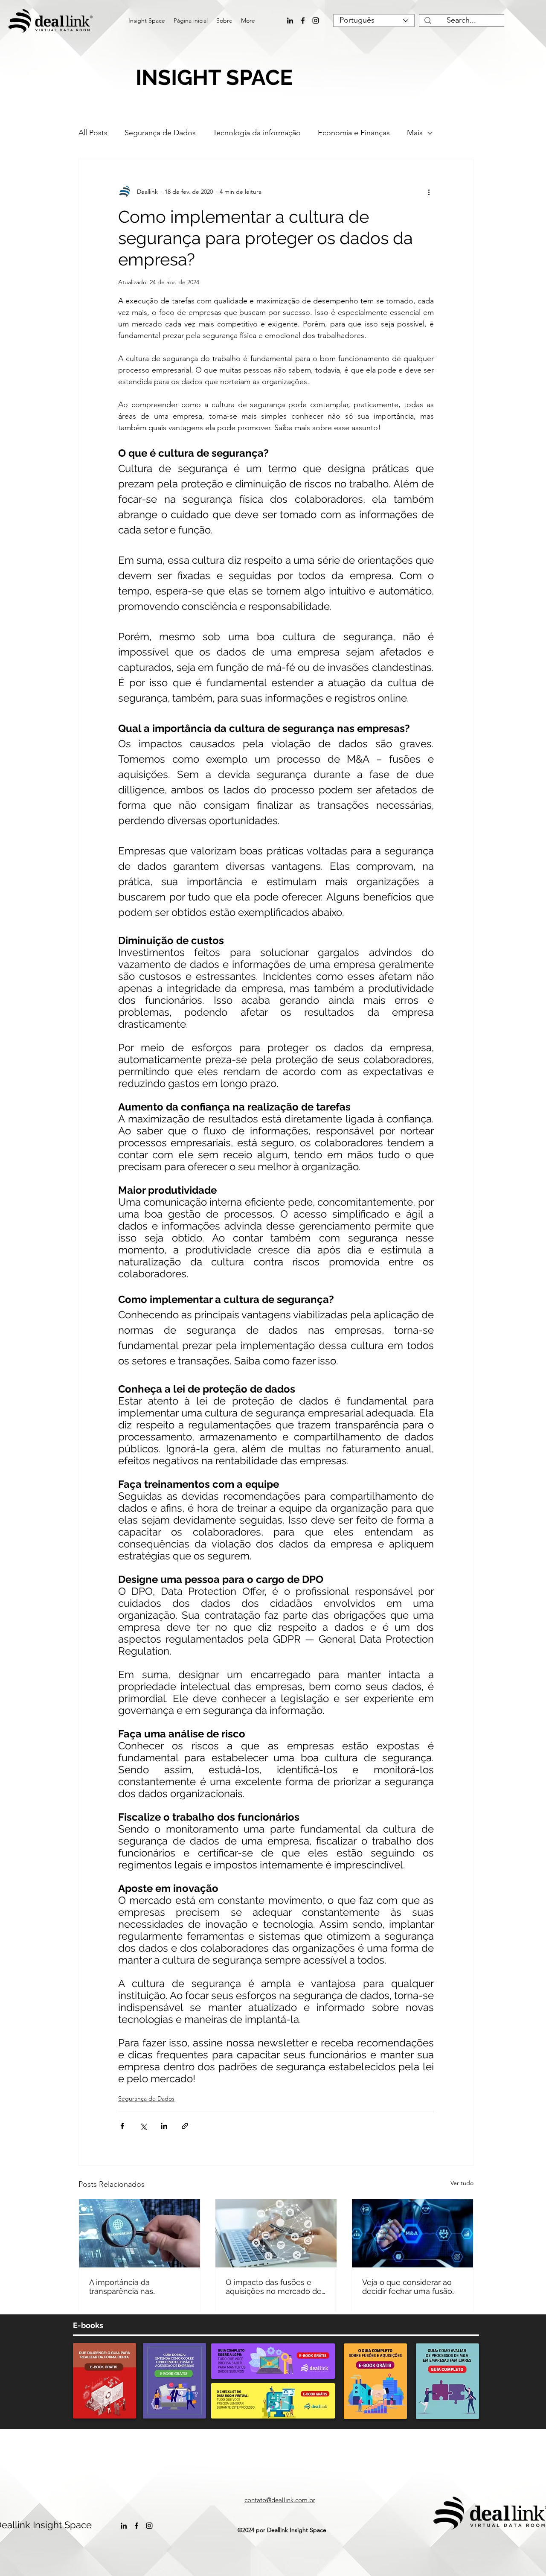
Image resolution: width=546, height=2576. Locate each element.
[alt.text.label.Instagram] (316, 20)
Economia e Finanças (354, 133)
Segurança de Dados (160, 133)
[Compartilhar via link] (185, 2126)
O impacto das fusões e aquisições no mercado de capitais (274, 2287)
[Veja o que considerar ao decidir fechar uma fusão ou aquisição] (412, 2233)
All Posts (93, 133)
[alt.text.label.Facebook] (303, 20)
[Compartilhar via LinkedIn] (164, 2126)
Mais (415, 133)
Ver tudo (462, 2183)
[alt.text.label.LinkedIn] (290, 20)
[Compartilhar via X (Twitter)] (143, 2126)
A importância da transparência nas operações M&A (121, 2287)
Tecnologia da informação (257, 133)
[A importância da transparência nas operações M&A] (139, 2233)
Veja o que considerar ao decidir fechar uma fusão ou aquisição (407, 2287)
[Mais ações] (429, 192)
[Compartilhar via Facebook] (122, 2126)
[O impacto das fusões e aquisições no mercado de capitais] (276, 2233)
